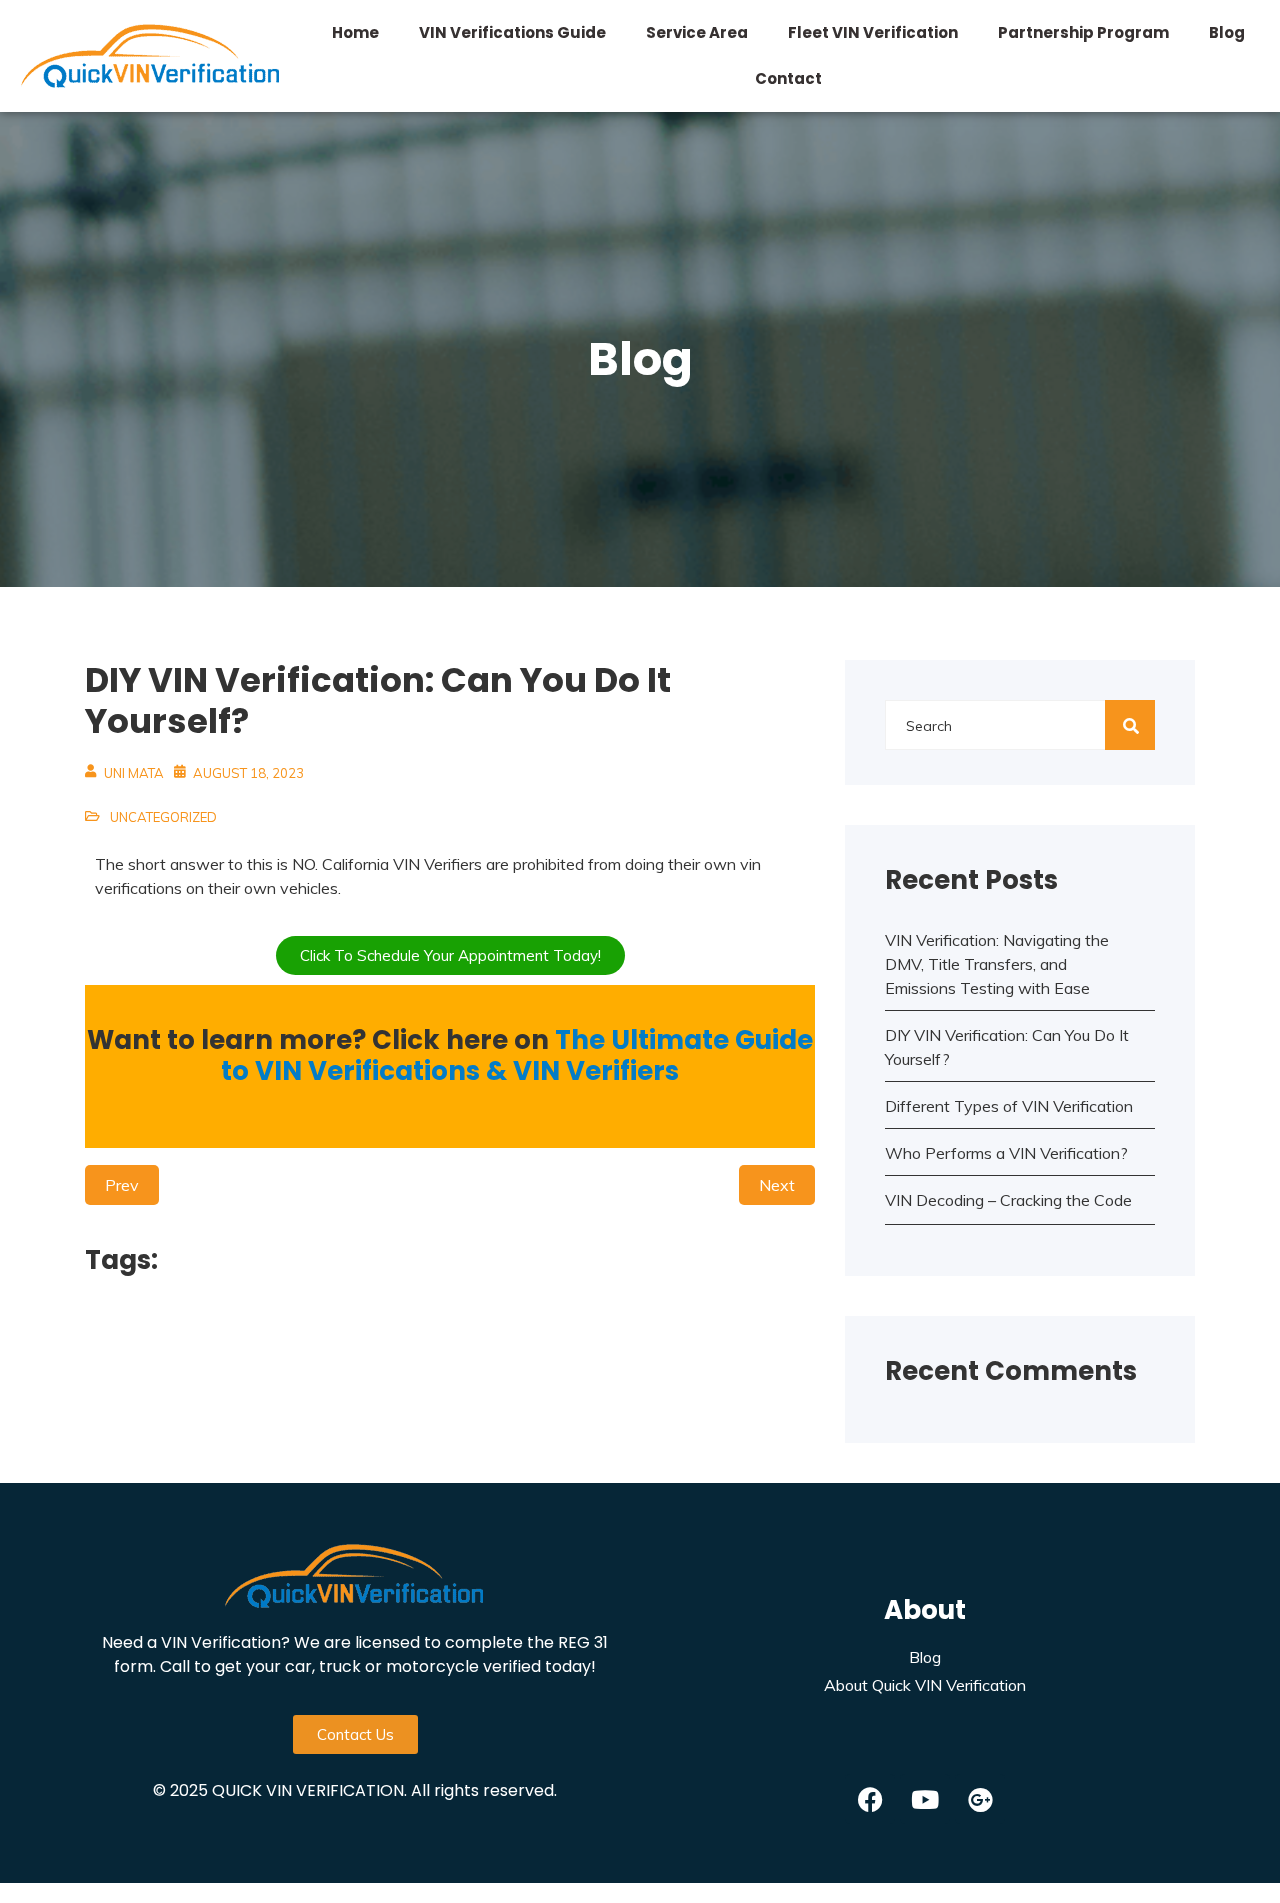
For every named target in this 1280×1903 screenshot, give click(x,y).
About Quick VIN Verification (925, 1685)
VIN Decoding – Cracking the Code (1008, 1200)
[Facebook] (870, 1799)
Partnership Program (1083, 32)
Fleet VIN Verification (873, 32)
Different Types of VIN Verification (1009, 1106)
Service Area (697, 32)
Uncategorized (163, 817)
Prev (122, 1185)
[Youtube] (925, 1799)
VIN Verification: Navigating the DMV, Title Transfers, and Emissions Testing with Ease (997, 964)
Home (355, 32)
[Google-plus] (980, 1799)
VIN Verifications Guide (512, 32)
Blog (1227, 32)
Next (777, 1185)
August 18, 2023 (248, 773)
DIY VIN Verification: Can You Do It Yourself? (1007, 1047)
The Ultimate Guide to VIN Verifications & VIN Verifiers (517, 1055)
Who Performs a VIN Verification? (1006, 1153)
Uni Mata (134, 773)
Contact (788, 78)
